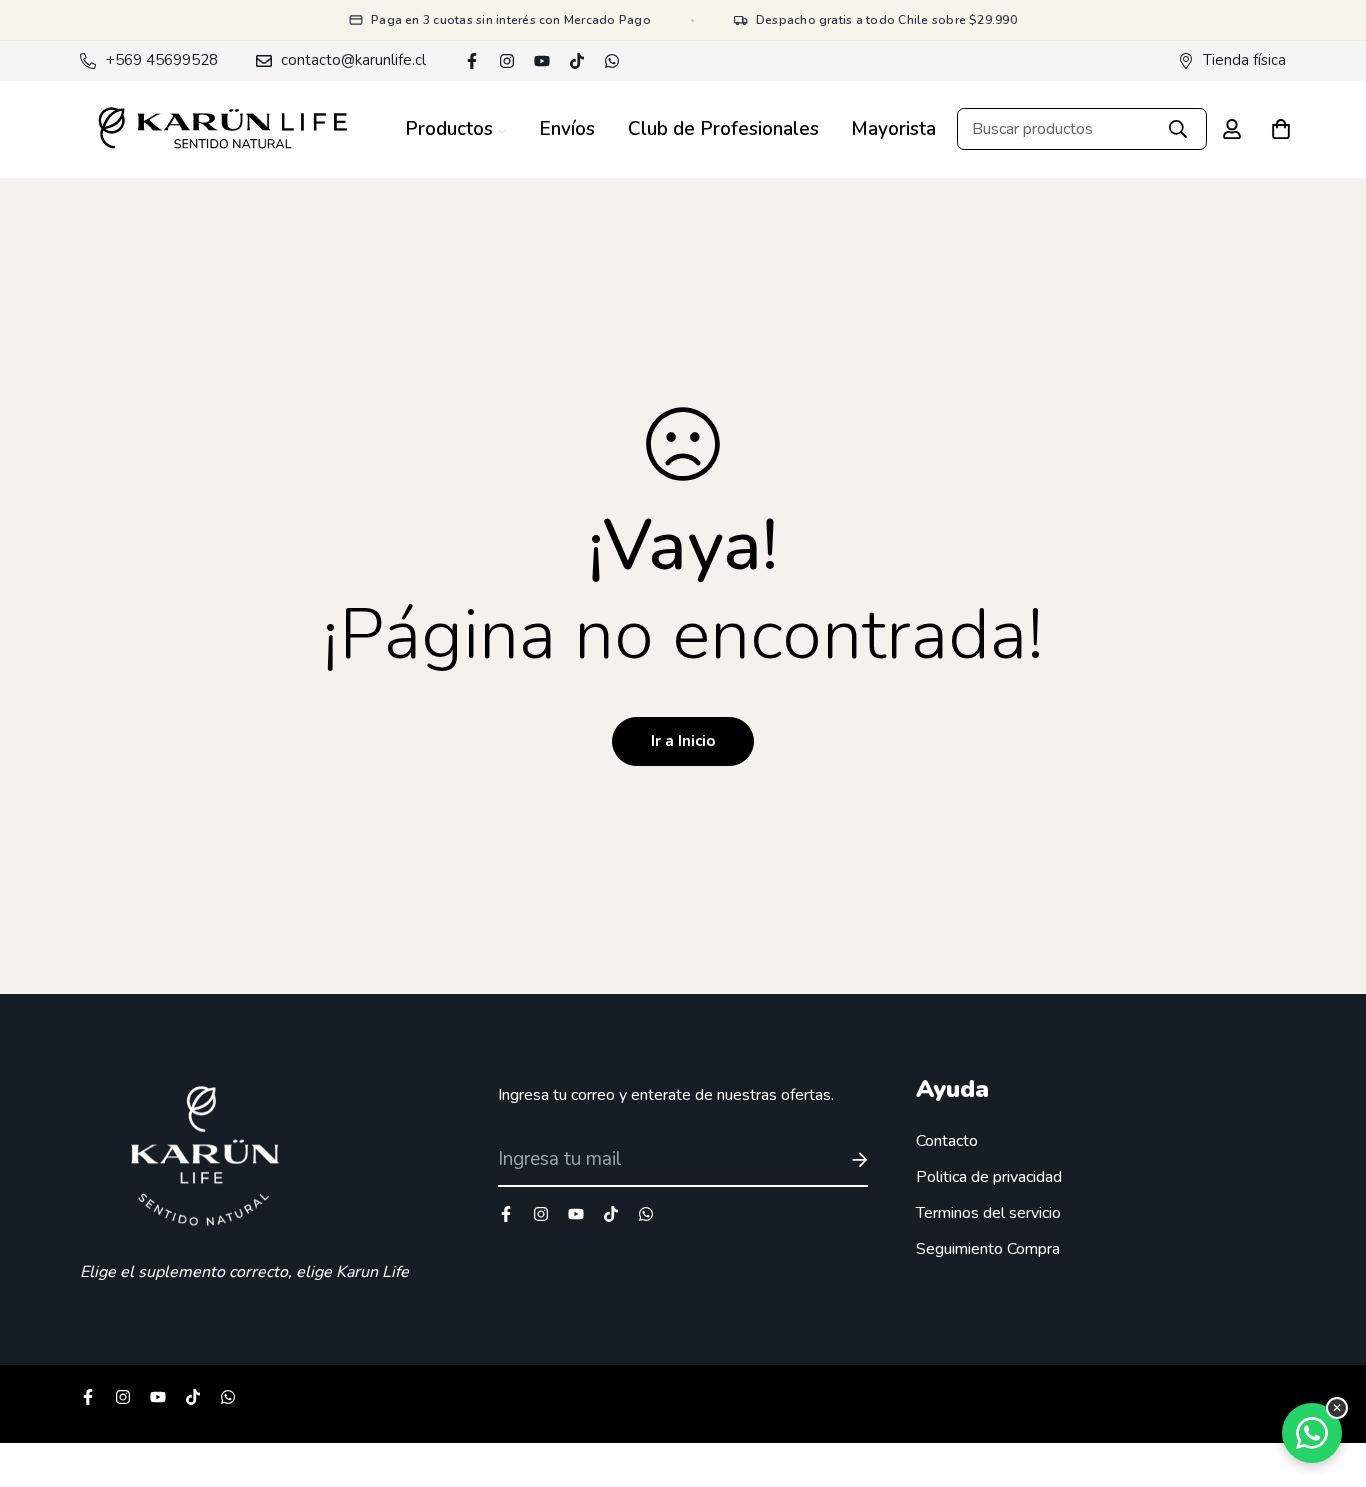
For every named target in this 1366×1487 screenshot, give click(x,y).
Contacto (947, 1141)
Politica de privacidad (989, 1177)
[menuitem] (456, 129)
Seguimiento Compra (988, 1249)
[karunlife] (222, 129)
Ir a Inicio (683, 741)
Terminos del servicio (988, 1213)
